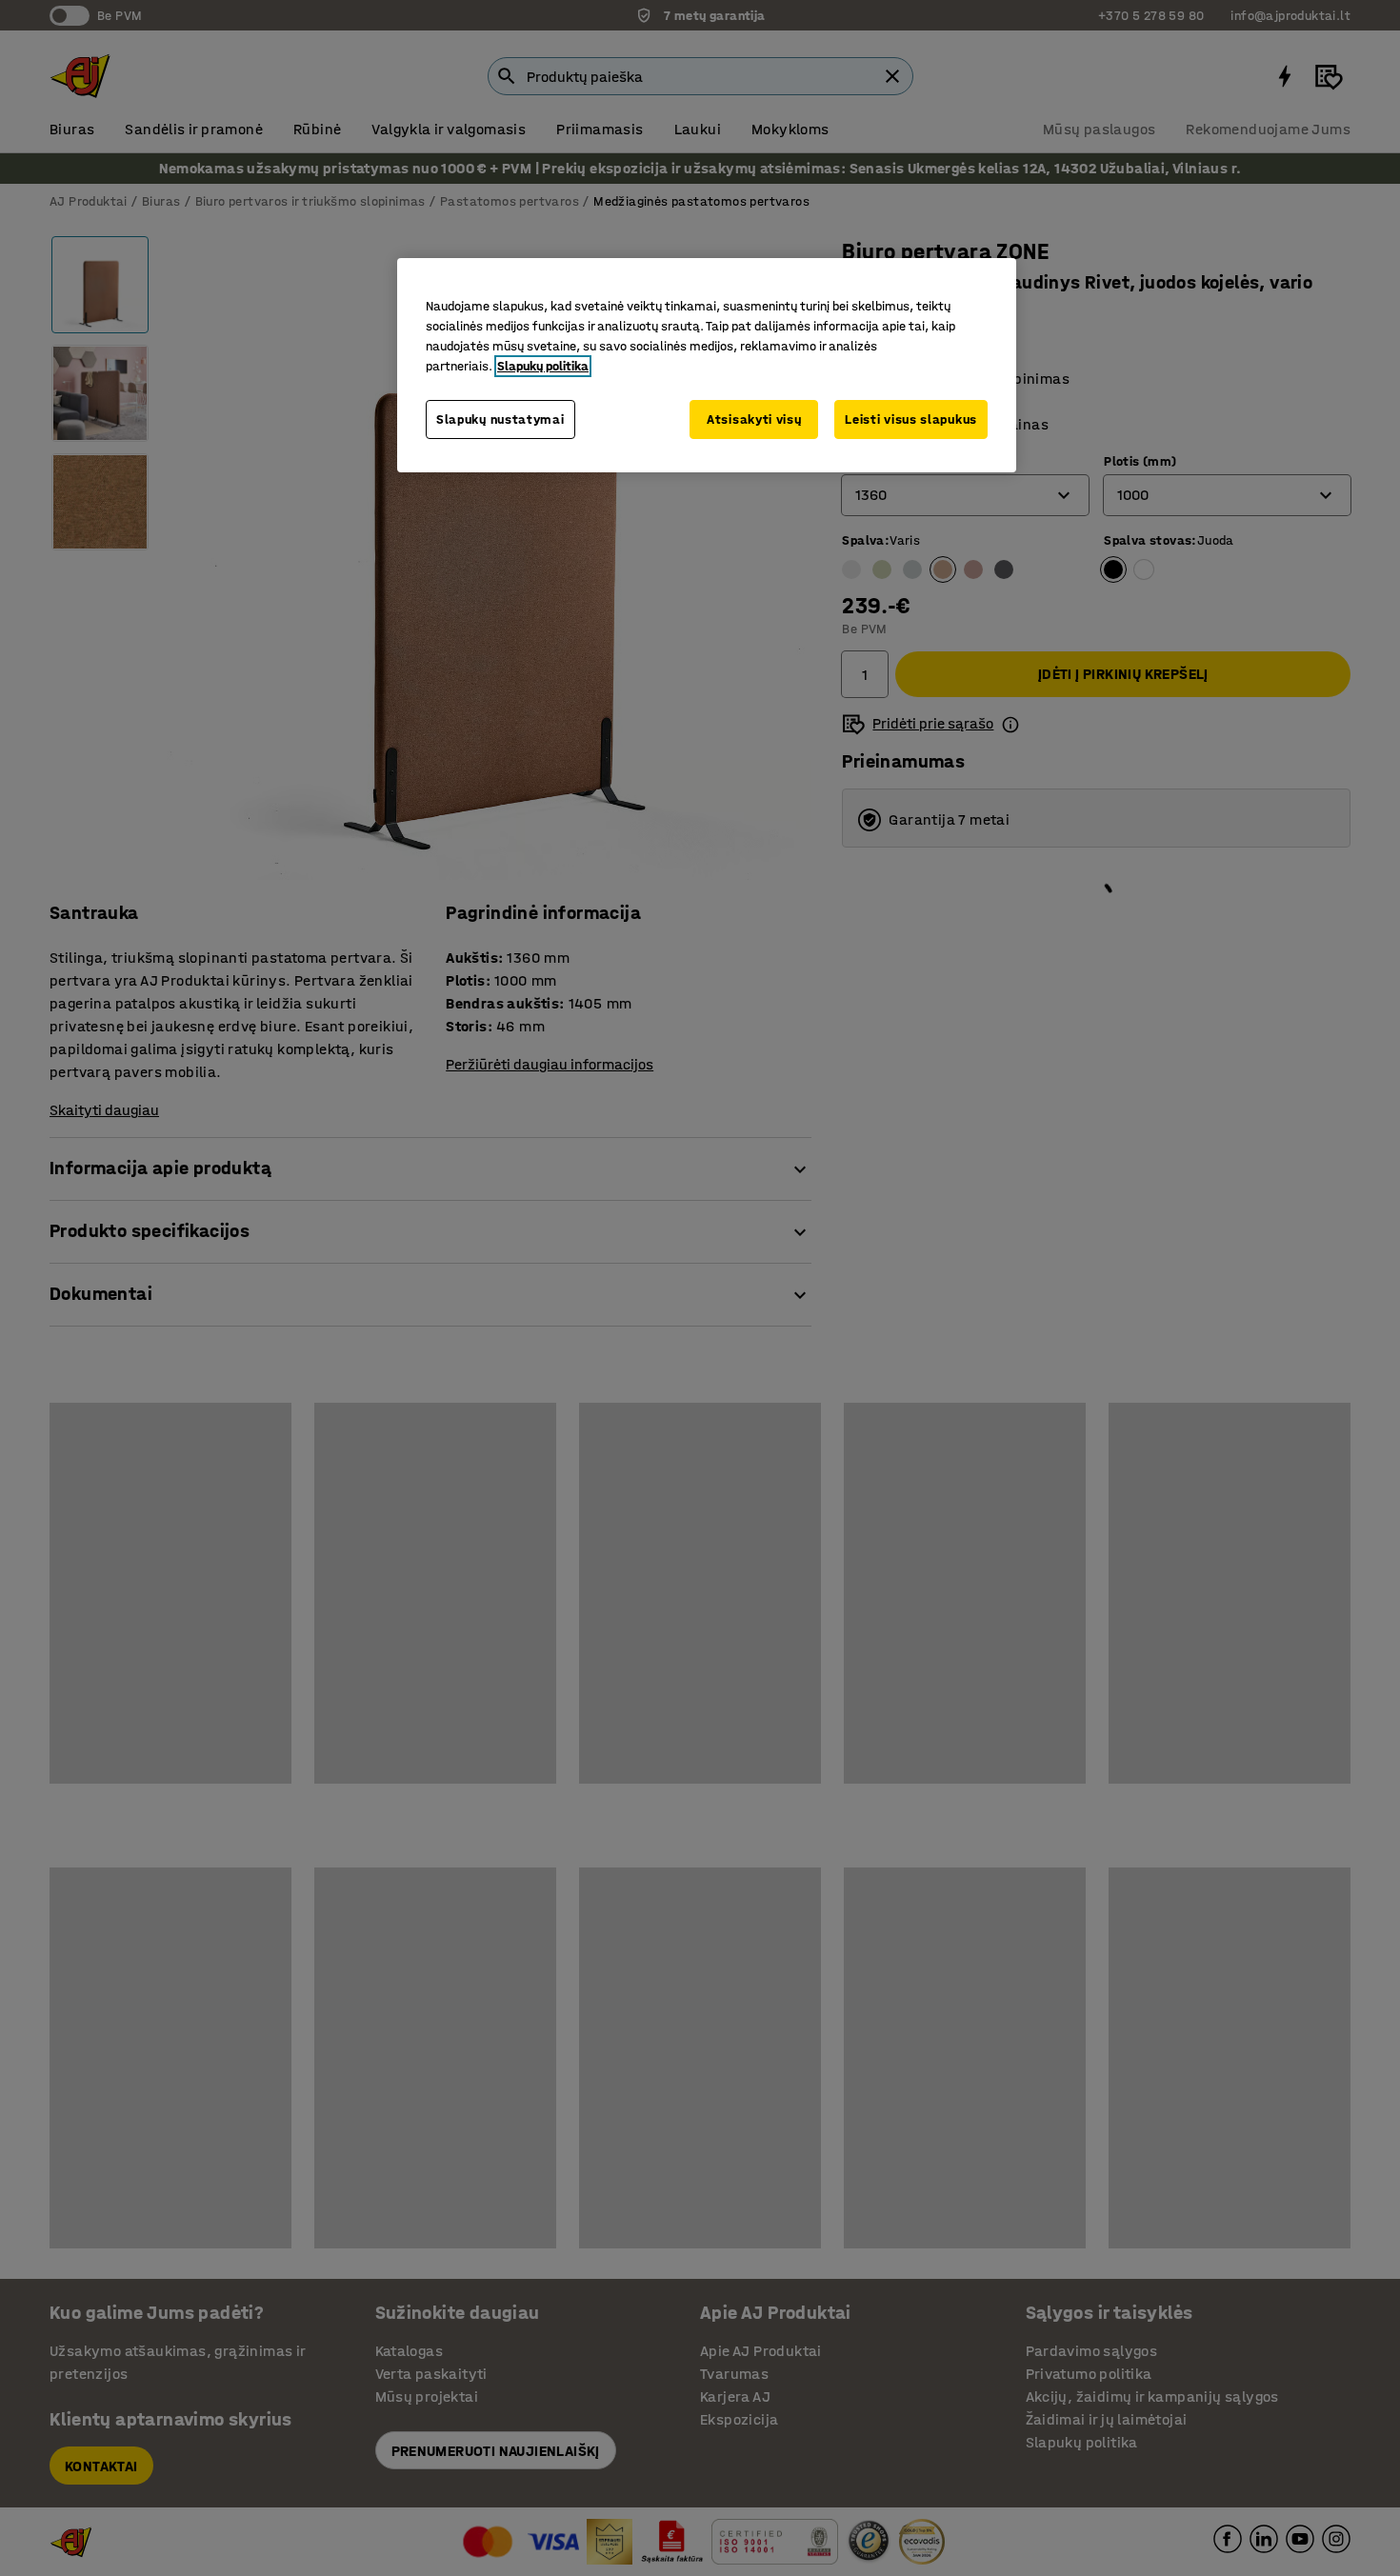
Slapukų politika (543, 366)
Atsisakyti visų (754, 419)
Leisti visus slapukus (911, 419)
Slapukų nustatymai (500, 419)
